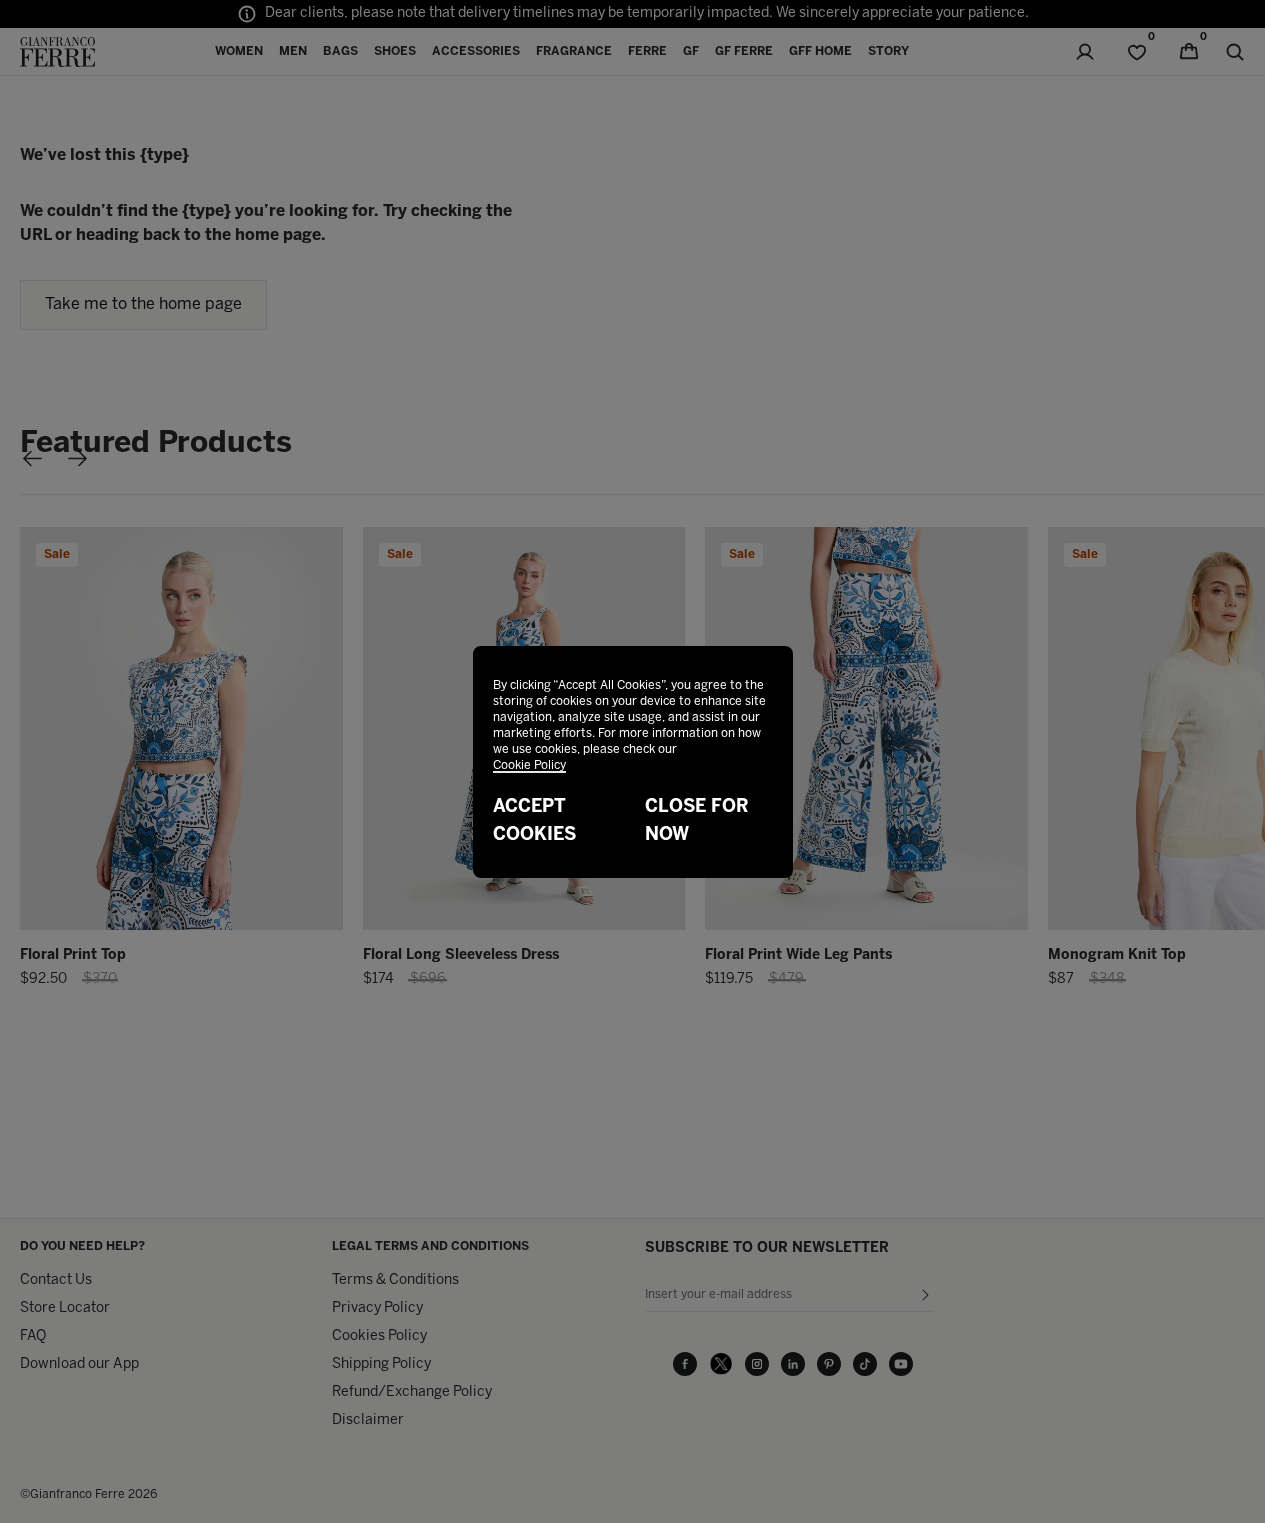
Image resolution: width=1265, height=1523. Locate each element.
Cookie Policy (529, 765)
